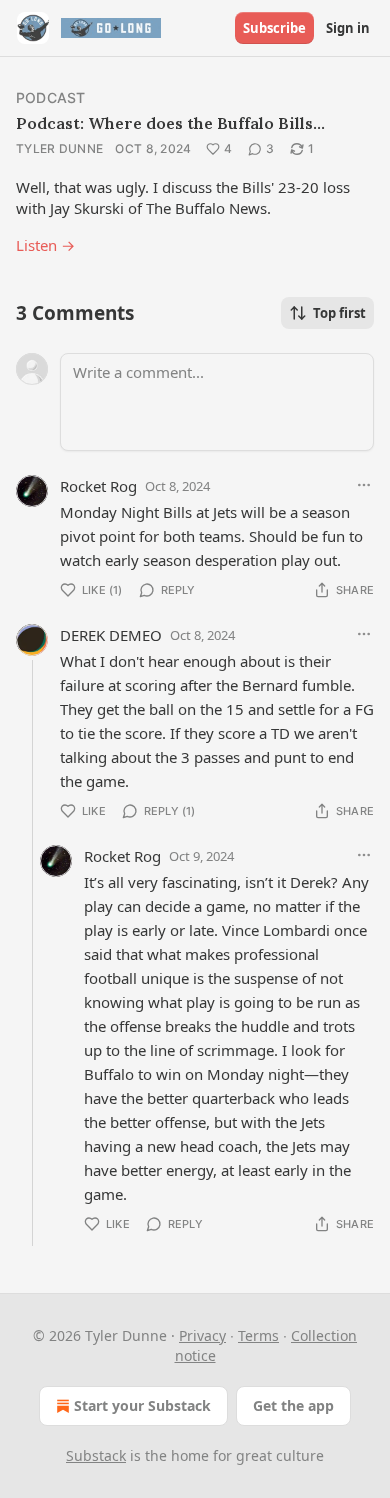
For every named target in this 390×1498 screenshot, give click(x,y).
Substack (96, 1455)
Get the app (293, 1405)
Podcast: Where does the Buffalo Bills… (170, 123)
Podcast (50, 97)
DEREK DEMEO (111, 635)
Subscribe (274, 28)
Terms (258, 1335)
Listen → (45, 245)
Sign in (348, 28)
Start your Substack (142, 1405)
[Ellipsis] (364, 485)
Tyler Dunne (59, 148)
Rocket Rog (98, 486)
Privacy (202, 1335)
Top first (339, 313)
